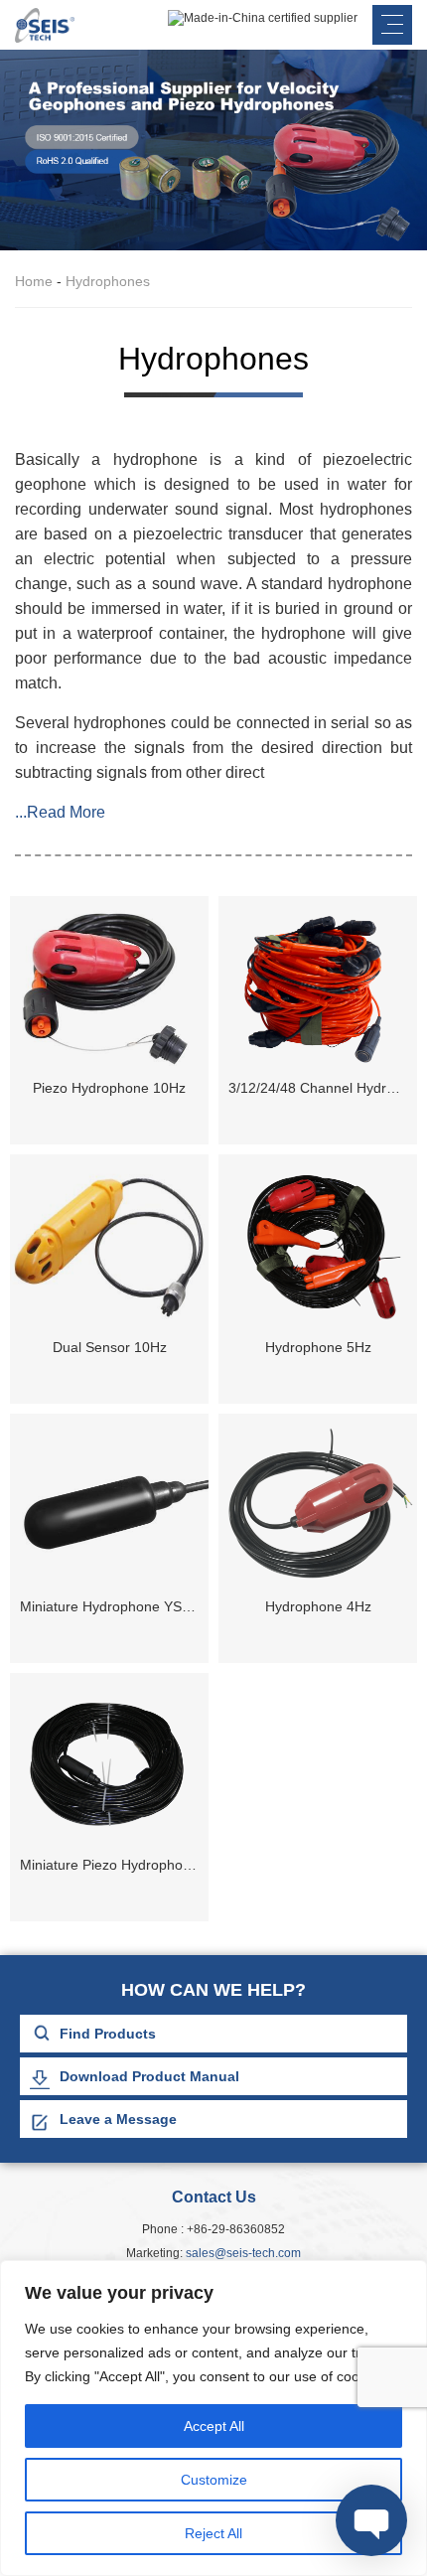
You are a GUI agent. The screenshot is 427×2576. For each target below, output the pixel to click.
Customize (214, 2480)
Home (34, 281)
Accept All (214, 2426)
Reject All (213, 2533)
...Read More (60, 812)
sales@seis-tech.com (243, 2253)
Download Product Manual (149, 2076)
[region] (213, 2418)
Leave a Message (118, 2119)
